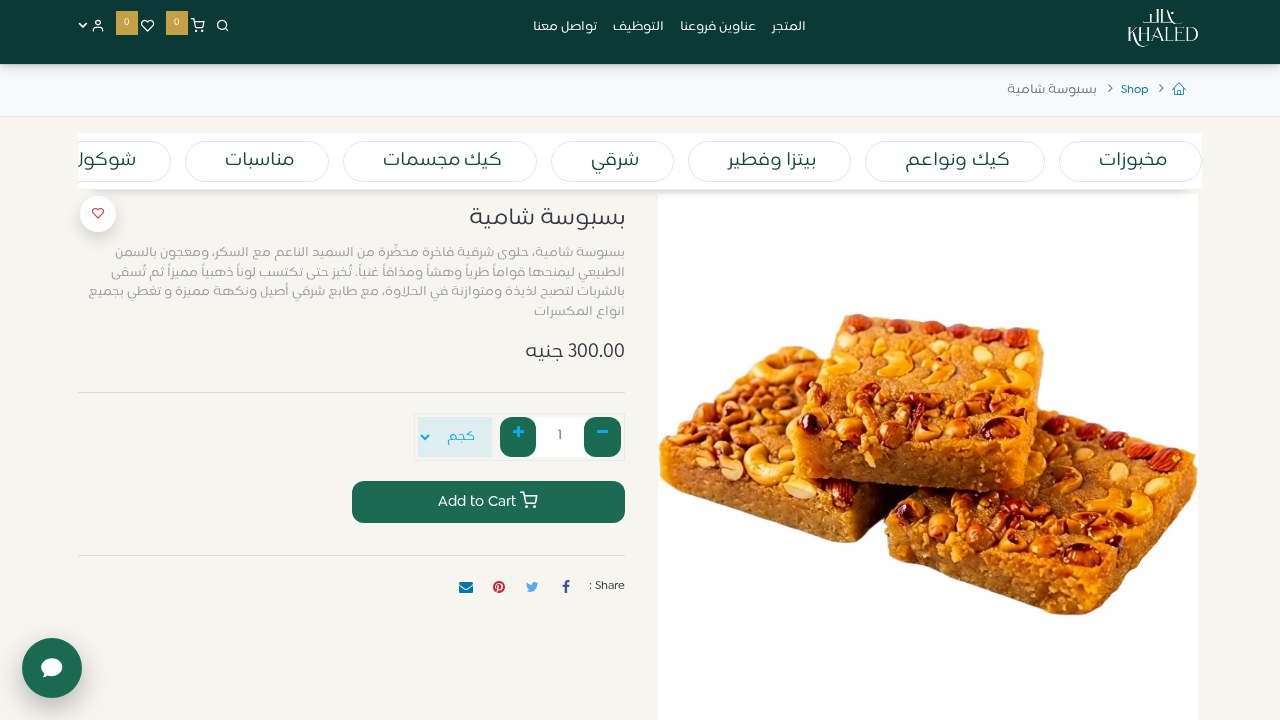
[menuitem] (789, 28)
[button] (98, 214)
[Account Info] (91, 27)
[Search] (223, 27)
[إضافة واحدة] (518, 437)
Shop (1134, 90)
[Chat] (52, 668)
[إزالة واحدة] (602, 437)
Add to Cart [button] (479, 502)
